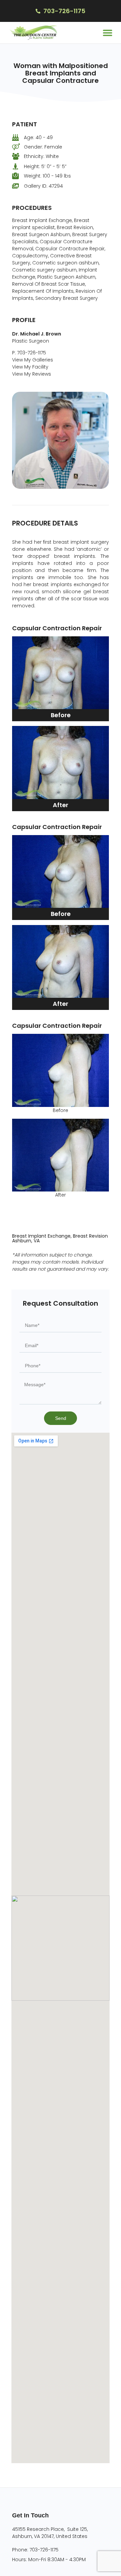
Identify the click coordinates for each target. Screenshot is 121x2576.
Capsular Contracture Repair (70, 249)
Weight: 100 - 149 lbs (47, 176)
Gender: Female (43, 147)
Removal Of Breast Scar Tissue (49, 284)
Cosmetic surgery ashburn (44, 270)
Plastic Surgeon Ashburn (66, 277)
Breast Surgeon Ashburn (41, 234)
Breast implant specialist (51, 224)
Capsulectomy (30, 256)
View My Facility (30, 367)
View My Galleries (33, 360)
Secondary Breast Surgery (67, 298)
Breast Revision (75, 227)
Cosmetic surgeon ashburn (66, 263)
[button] (107, 33)
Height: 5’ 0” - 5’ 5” (45, 166)
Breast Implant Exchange (42, 220)
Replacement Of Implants (43, 291)
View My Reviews (32, 374)
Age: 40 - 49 (38, 137)
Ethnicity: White (41, 156)
